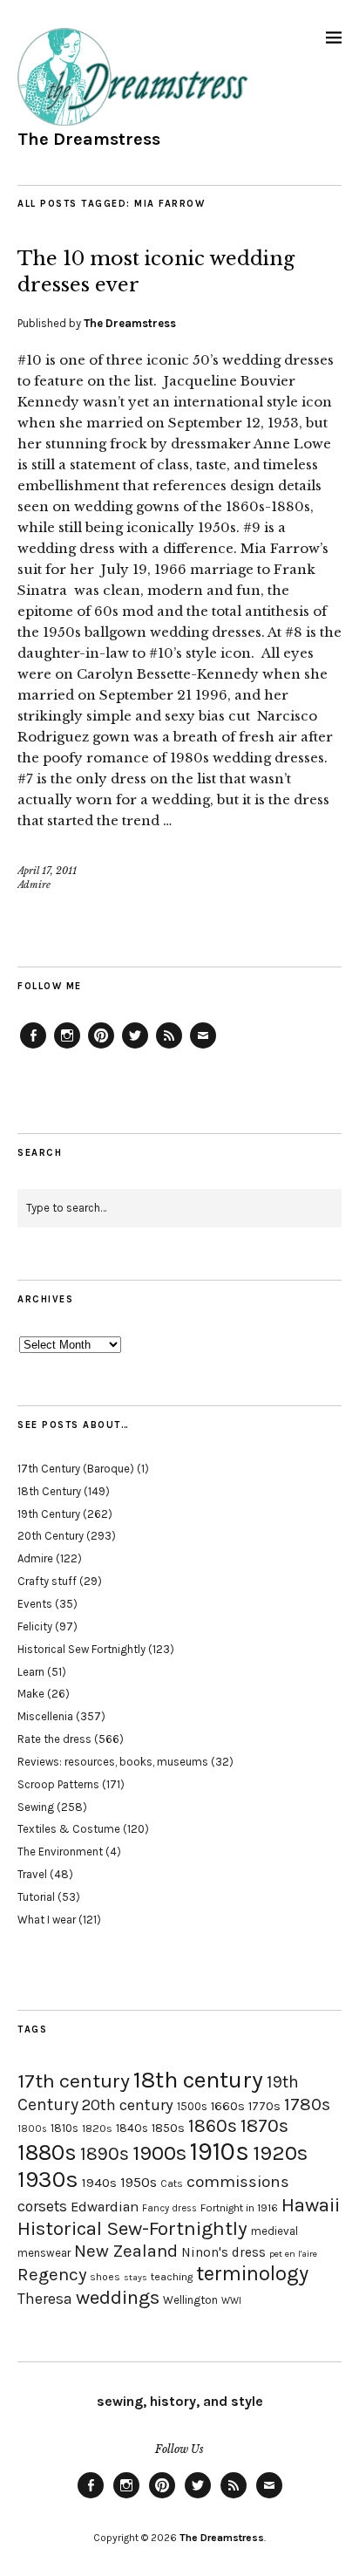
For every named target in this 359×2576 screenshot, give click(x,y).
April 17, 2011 (47, 871)
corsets (42, 2206)
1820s (97, 2128)
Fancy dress (169, 2208)
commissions (238, 2182)
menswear (44, 2253)
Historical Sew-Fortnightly (132, 2228)
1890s (105, 2154)
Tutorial (36, 1897)
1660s (228, 2106)
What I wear (47, 1920)
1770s (264, 2106)
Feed (169, 1048)
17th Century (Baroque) (76, 1469)
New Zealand (126, 2251)
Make (31, 1694)
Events (35, 1604)
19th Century (49, 1514)
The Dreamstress (89, 139)
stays (135, 2277)
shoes (105, 2277)
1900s (159, 2153)
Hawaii (311, 2205)
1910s (220, 2151)
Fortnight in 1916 (239, 2208)
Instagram (67, 1048)
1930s (48, 2180)
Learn (31, 1672)
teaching (172, 2277)
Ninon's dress (224, 2252)
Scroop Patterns (58, 1784)
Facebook (33, 1048)
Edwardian (105, 2207)
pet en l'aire (293, 2254)
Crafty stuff (47, 1581)
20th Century (51, 1536)
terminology (252, 2273)
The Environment (60, 1852)
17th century (74, 2081)
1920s (280, 2153)
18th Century (49, 1491)
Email (203, 1048)
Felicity (35, 1626)
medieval (274, 2231)
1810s (64, 2128)
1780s (307, 2104)
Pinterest (101, 1048)
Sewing (36, 1807)
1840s (132, 2128)
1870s (264, 2125)
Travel (32, 1874)
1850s (168, 2128)
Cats (172, 2183)
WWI (231, 2301)
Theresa (45, 2299)
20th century (128, 2105)
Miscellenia (45, 1716)
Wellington (190, 2300)
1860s (213, 2126)
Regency (52, 2274)
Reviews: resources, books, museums (113, 1762)
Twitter (135, 1048)
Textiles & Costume (69, 1829)
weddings (118, 2297)
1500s (192, 2106)
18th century (198, 2080)
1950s (139, 2182)
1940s (99, 2183)
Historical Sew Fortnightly (81, 1649)
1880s (47, 2152)
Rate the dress (54, 1739)
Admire (34, 885)
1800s (32, 2129)
